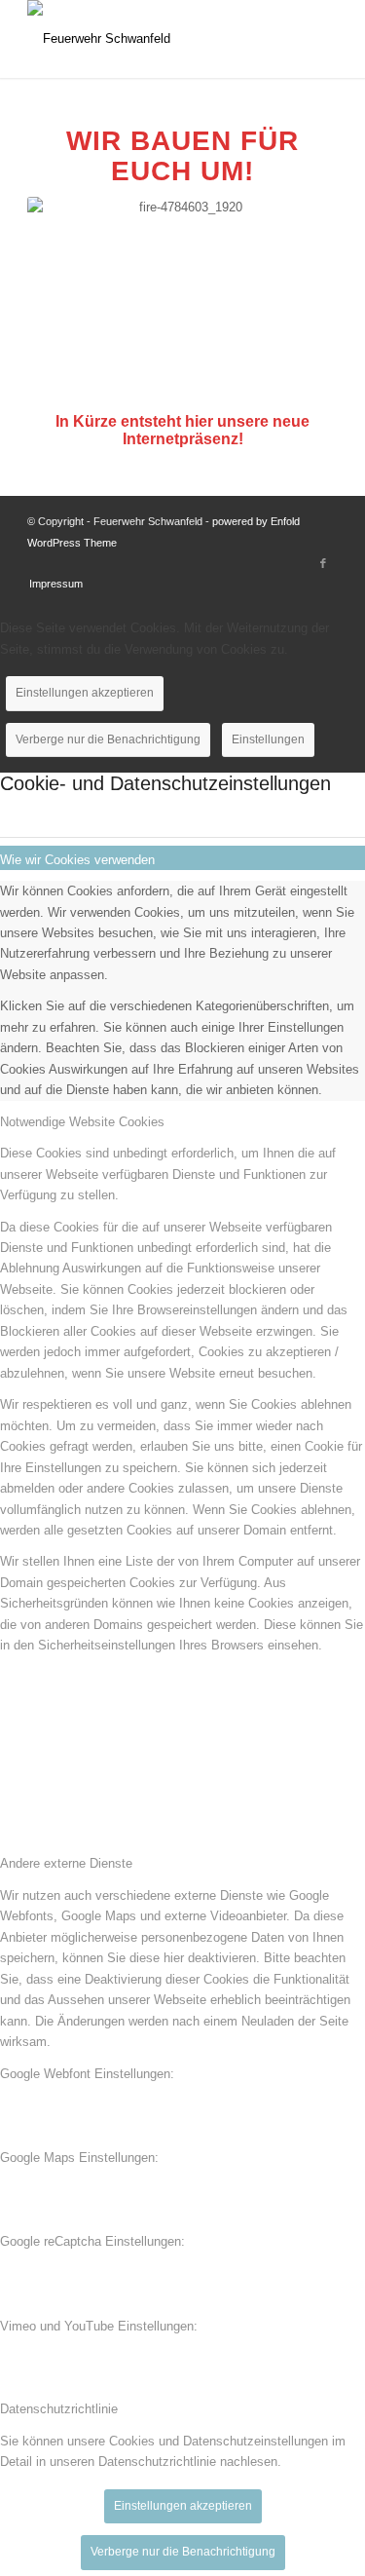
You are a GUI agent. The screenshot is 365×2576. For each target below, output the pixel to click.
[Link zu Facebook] (323, 563)
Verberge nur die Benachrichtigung (108, 739)
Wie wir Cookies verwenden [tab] (77, 860)
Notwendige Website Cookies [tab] (82, 1122)
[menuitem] (51, 584)
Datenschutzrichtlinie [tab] (59, 2409)
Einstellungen (268, 739)
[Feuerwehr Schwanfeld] (151, 39)
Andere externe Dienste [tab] (66, 1863)
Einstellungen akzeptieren (85, 693)
